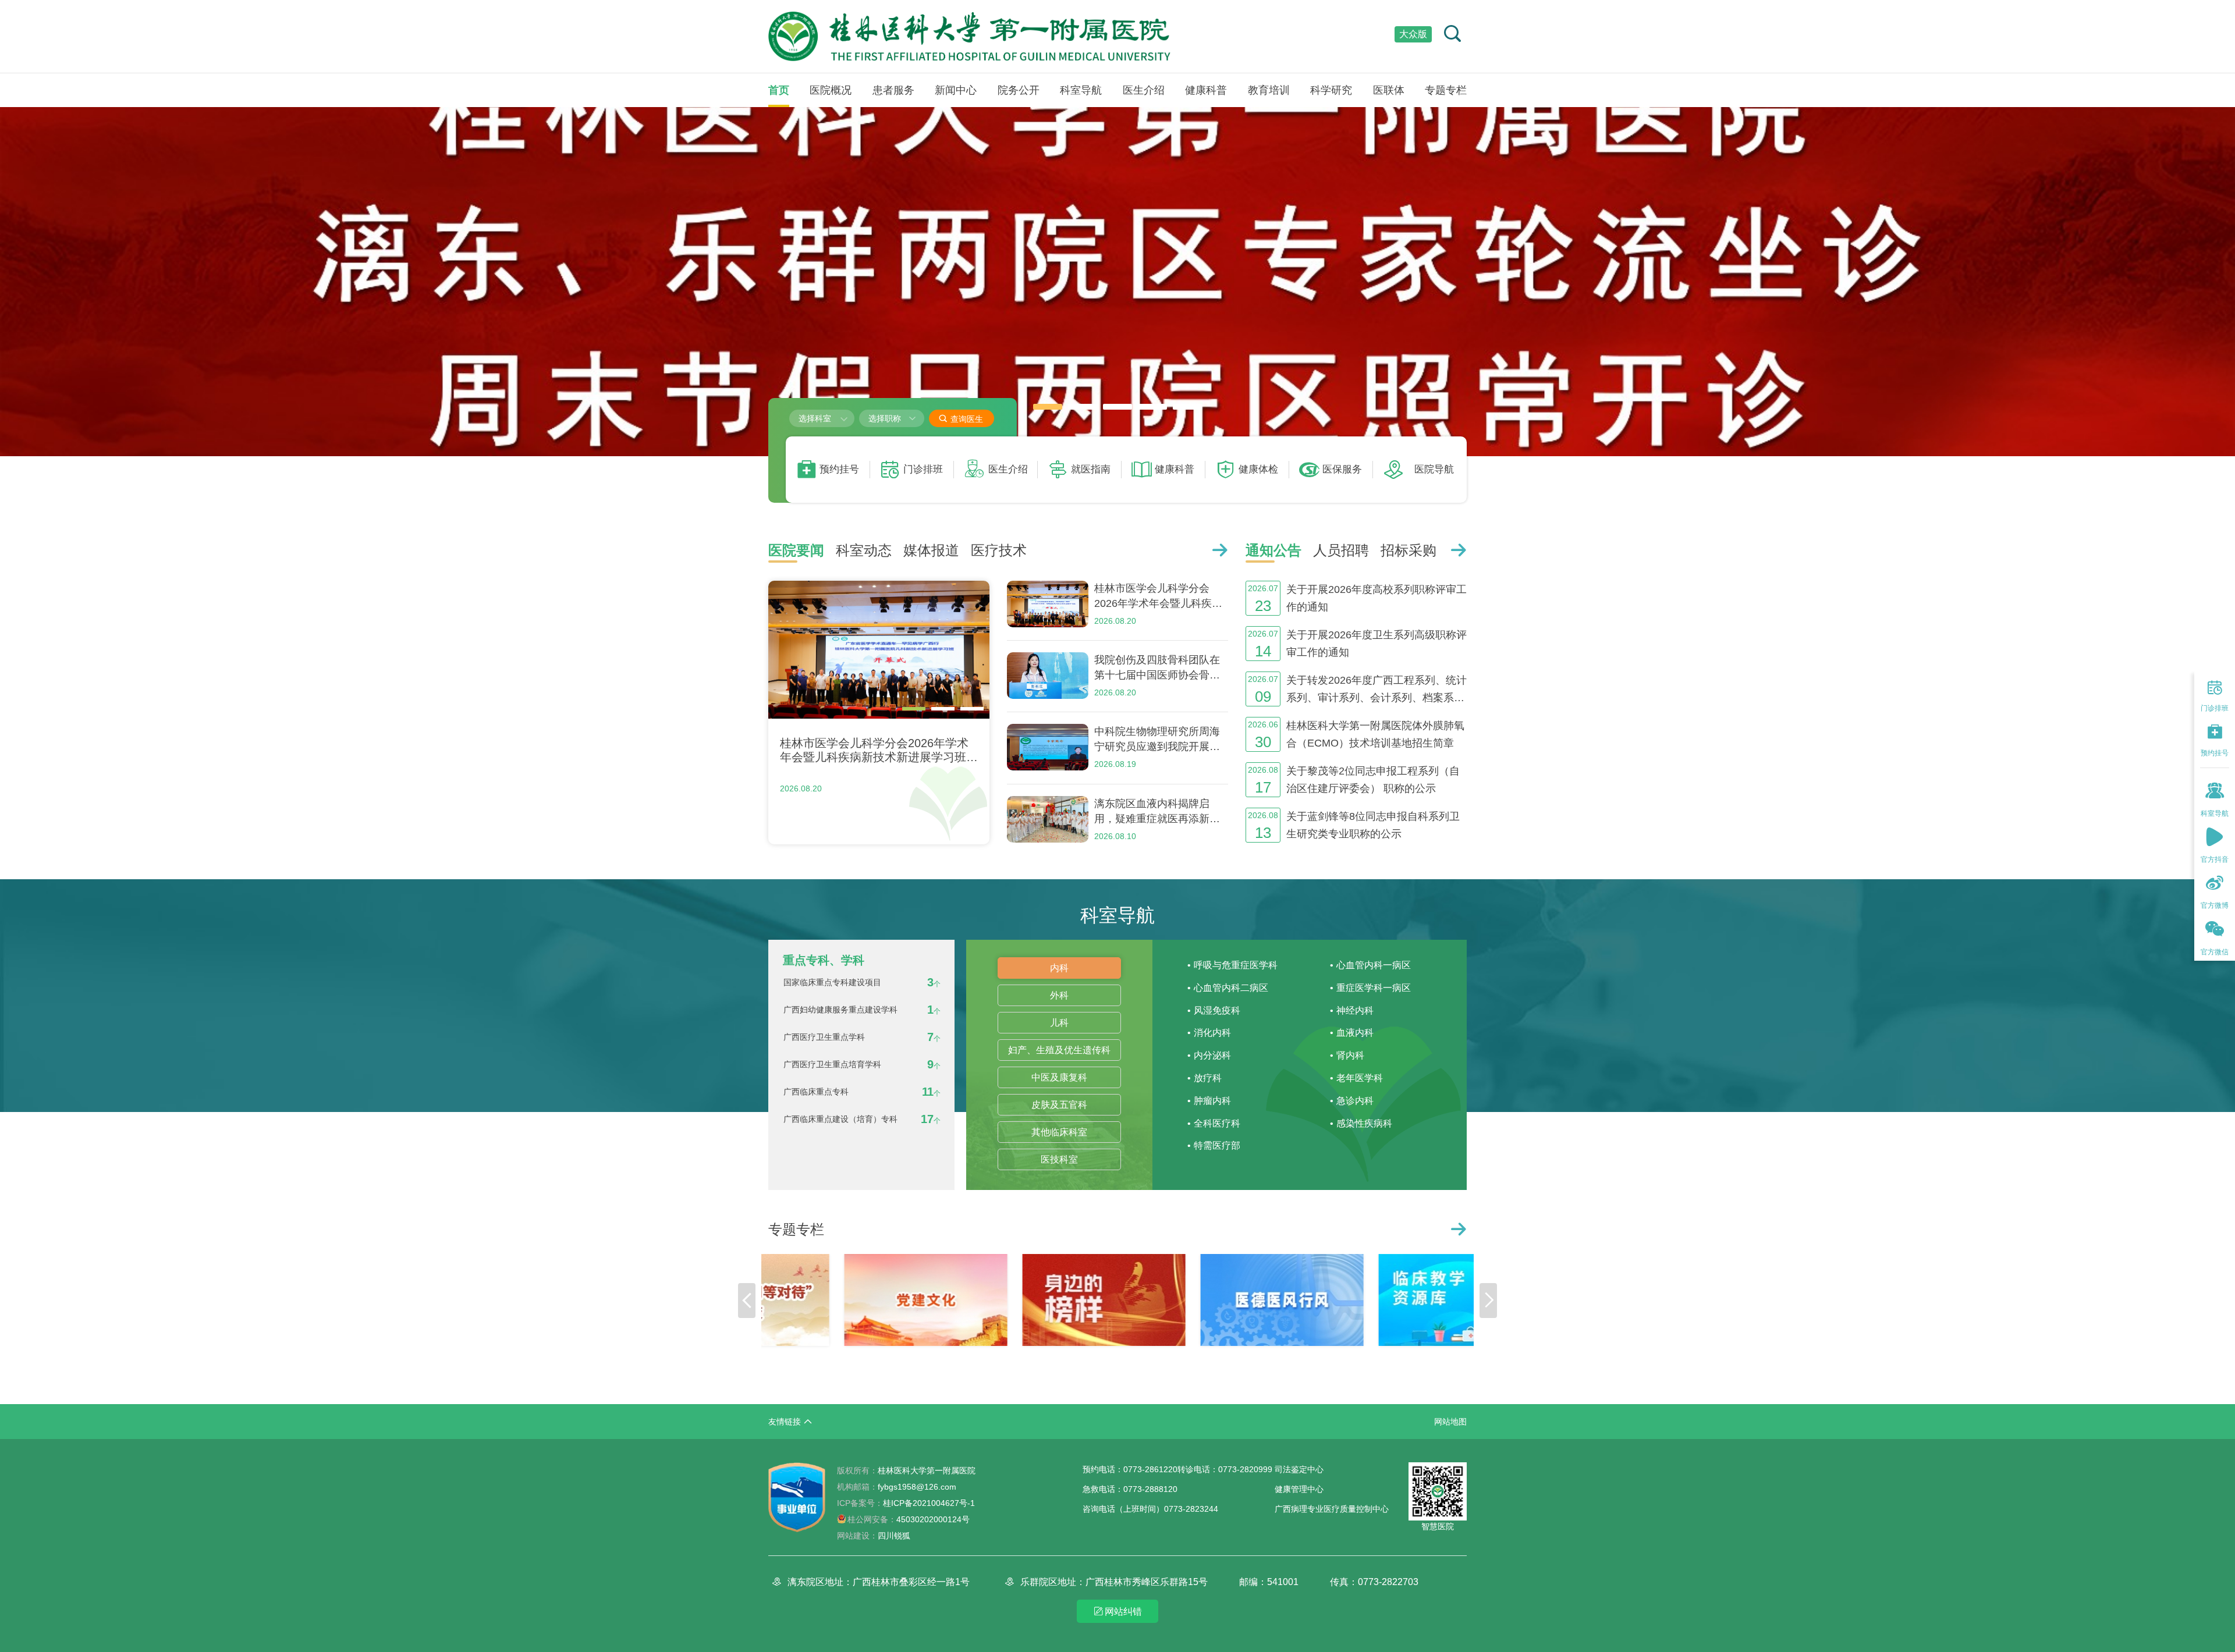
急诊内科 (1355, 1101)
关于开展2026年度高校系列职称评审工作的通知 (1377, 598)
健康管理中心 (1299, 1489)
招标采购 (1409, 550)
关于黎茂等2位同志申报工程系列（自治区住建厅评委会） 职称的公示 (1373, 780)
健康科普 (1206, 90)
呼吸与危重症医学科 (1236, 965)
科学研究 (1331, 90)
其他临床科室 (1059, 1132)
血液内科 (1355, 1033)
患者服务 (893, 90)
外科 (1059, 995)
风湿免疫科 (1217, 1010)
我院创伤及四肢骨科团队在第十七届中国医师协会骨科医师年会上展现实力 (1157, 668)
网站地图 (1450, 1422)
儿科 (1059, 1023)
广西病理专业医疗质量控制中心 (1332, 1509)
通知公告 (1273, 550)
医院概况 (831, 90)
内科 (1059, 968)
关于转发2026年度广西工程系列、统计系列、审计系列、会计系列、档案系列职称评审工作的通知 (1377, 690)
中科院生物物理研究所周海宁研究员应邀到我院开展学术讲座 (1157, 740)
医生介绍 (1144, 90)
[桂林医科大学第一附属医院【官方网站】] (969, 36)
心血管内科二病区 (1231, 988)
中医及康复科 (1059, 1077)
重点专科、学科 (824, 960)
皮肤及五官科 (1059, 1105)
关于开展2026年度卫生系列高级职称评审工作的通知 (1377, 644)
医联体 (1389, 90)
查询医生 (961, 419)
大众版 (1413, 34)
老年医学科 (1360, 1078)
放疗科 (1208, 1078)
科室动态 (864, 550)
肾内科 (1350, 1055)
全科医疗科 (1217, 1123)
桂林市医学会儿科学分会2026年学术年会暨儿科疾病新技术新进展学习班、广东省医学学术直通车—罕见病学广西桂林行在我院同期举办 (1158, 597)
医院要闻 (796, 550)
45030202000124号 (909, 1519)
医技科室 (1059, 1159)
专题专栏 (1446, 90)
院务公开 (1019, 90)
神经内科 (1355, 1010)
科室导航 (1081, 90)
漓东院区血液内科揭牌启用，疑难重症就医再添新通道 (1157, 812)
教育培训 (1269, 90)
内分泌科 (1212, 1055)
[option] (1117, 282)
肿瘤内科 (1212, 1101)
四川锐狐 (894, 1536)
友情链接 (785, 1422)
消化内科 (1212, 1033)
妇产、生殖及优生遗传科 (1059, 1050)
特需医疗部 (1217, 1145)
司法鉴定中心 (1299, 1469)
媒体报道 (931, 550)
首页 (779, 90)
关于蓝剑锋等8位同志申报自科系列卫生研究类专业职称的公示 (1373, 825)
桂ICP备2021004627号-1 (906, 1503)
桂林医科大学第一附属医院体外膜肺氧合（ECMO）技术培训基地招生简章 (1375, 734)
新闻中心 (956, 90)
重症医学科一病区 (1374, 988)
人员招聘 (1341, 550)
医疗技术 (999, 550)
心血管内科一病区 (1374, 965)
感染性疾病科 (1364, 1123)
